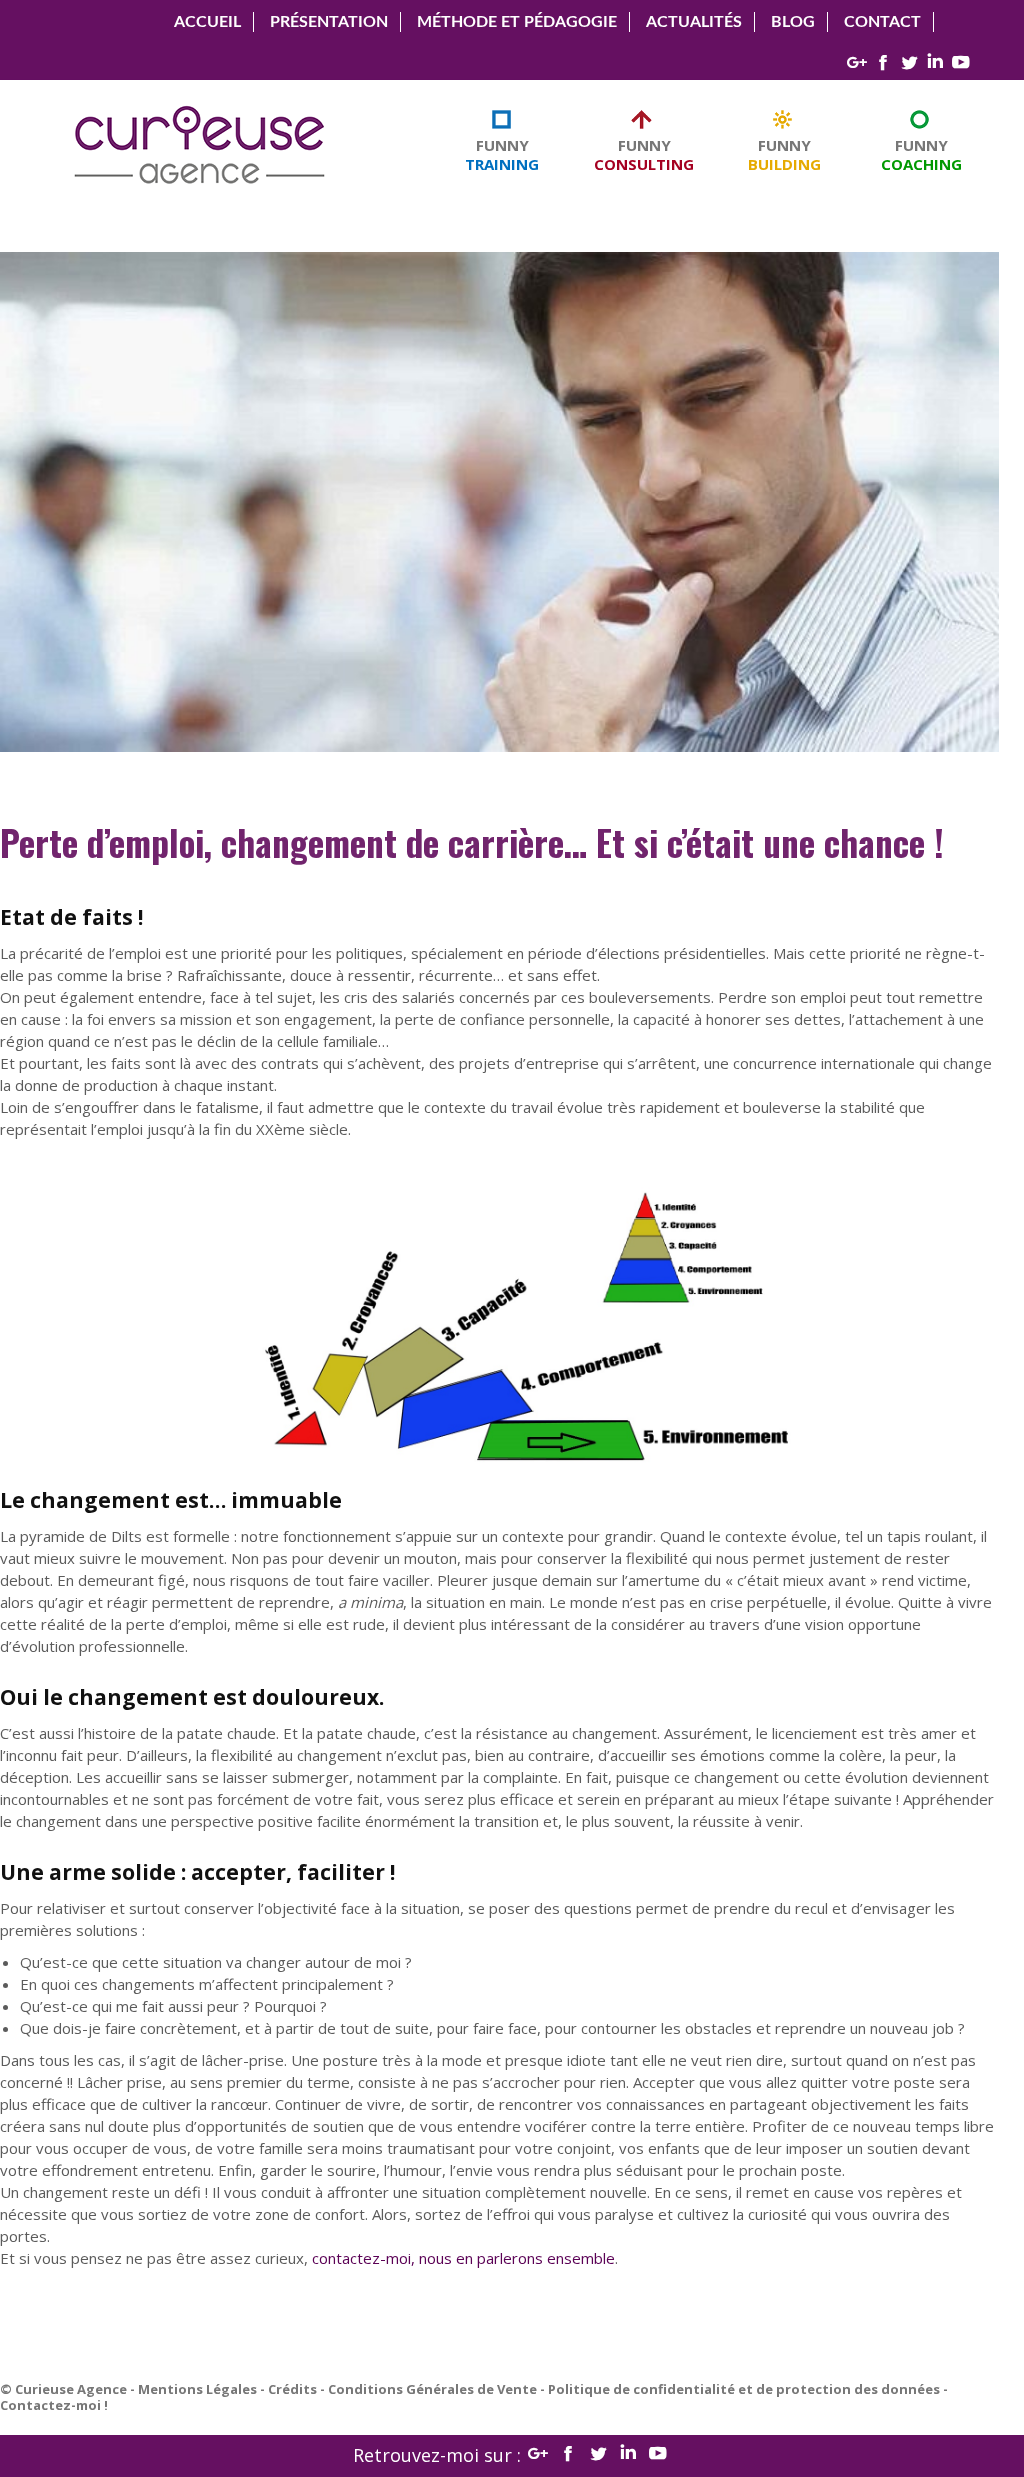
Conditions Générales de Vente (432, 2389)
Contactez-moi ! (54, 2405)
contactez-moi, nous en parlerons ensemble (463, 2258)
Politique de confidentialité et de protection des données (744, 2389)
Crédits (292, 2389)
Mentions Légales (197, 2389)
